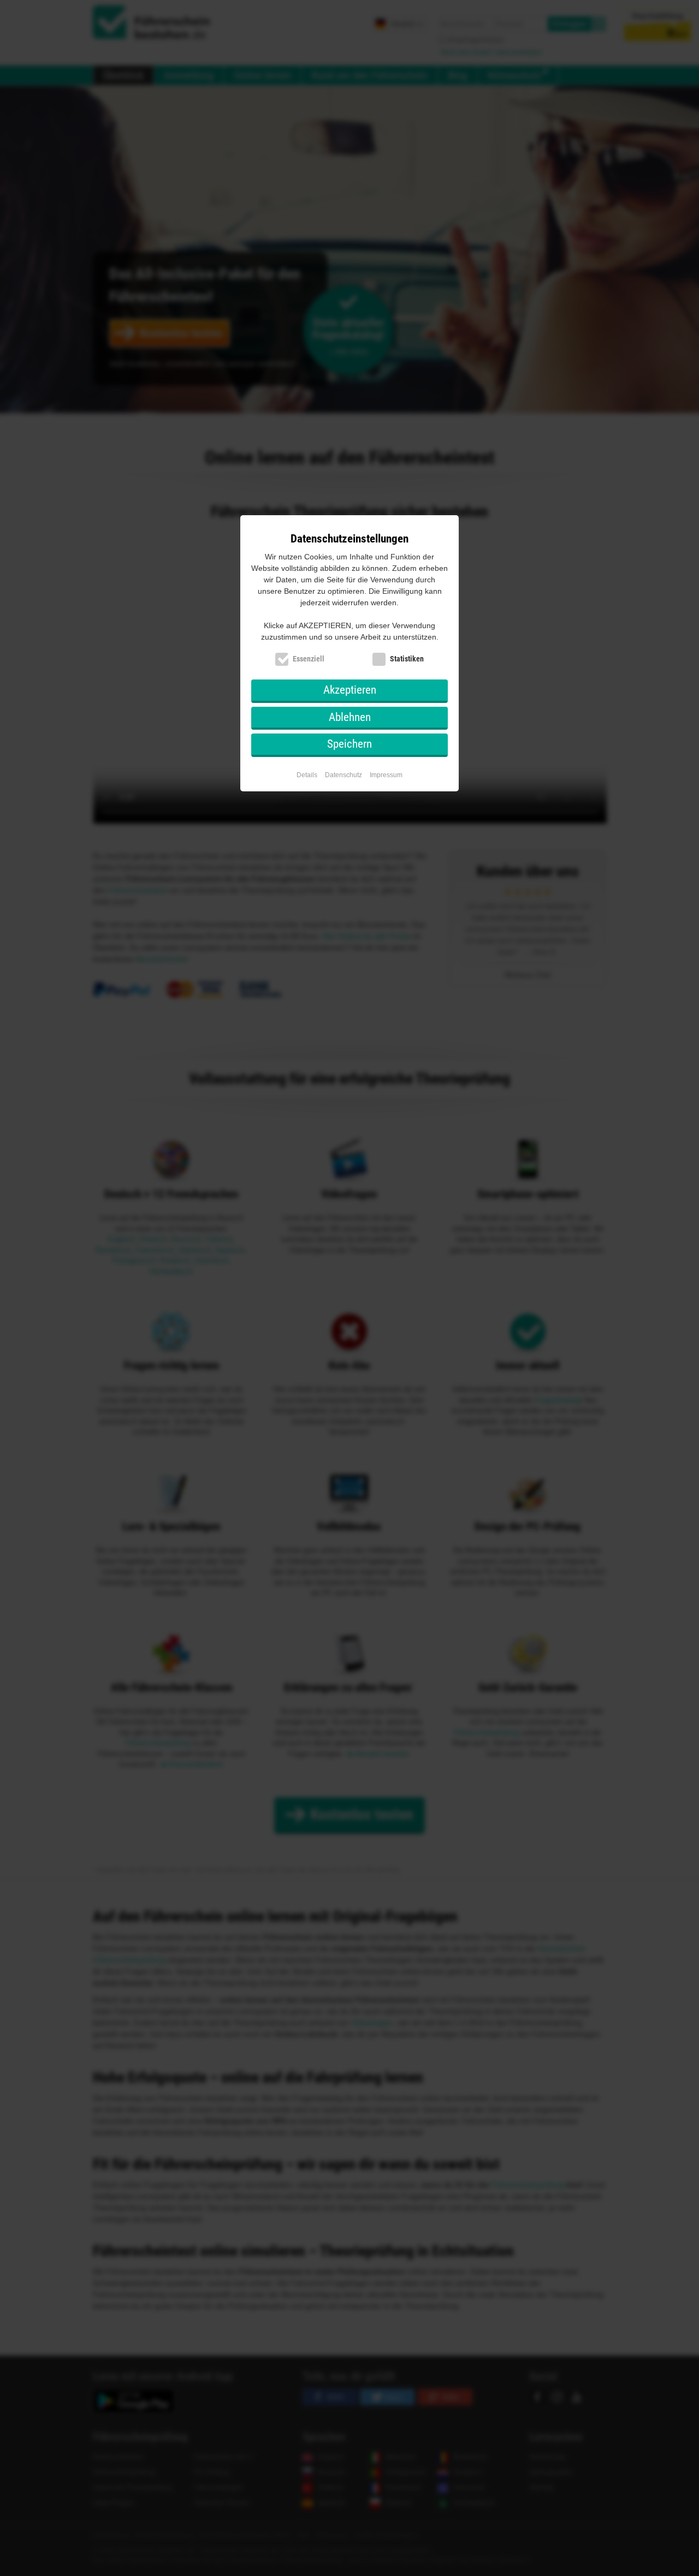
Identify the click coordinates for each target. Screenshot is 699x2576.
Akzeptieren (350, 690)
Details (307, 775)
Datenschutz (343, 775)
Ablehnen (350, 717)
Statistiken (407, 659)
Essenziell (309, 659)
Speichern (349, 744)
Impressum (386, 775)
